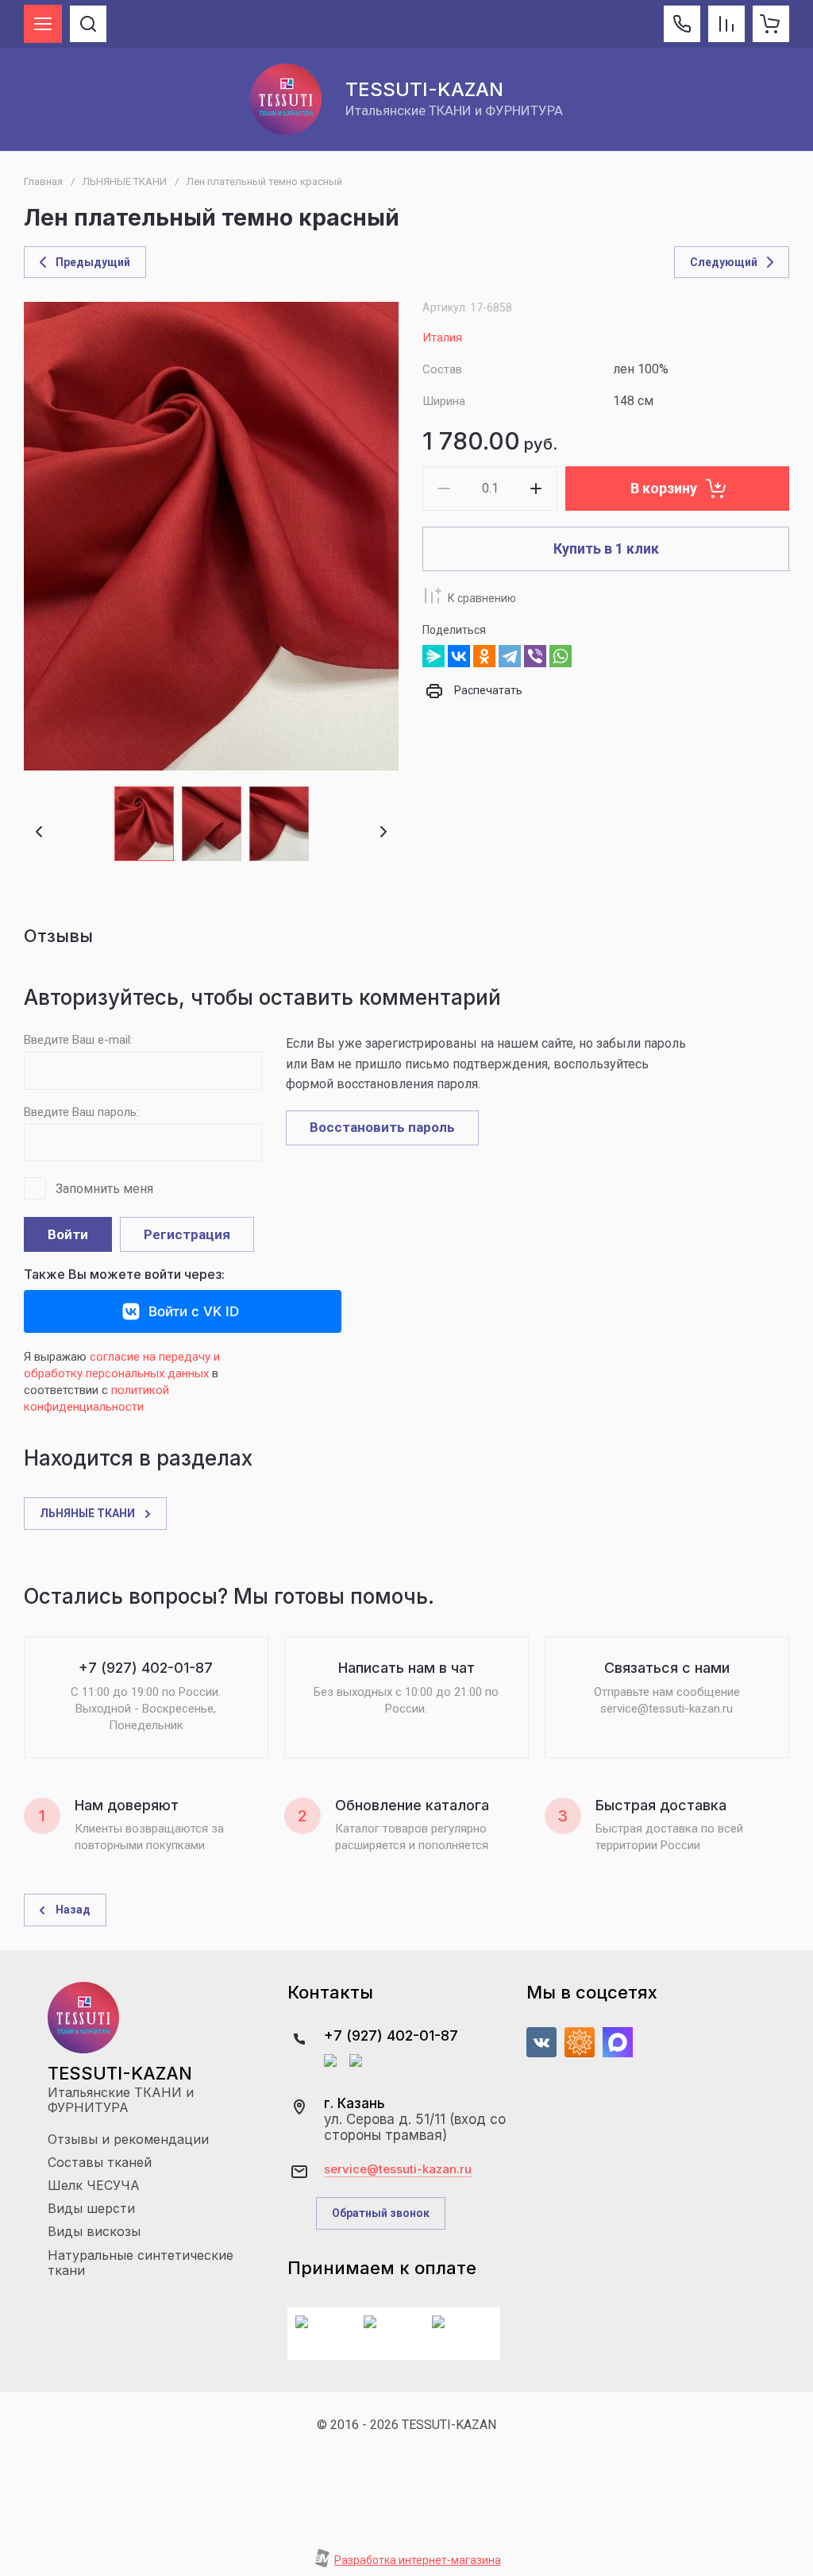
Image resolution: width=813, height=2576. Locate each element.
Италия (442, 338)
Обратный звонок (381, 2213)
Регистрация (187, 1234)
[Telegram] (510, 656)
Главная (43, 182)
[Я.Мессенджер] (433, 656)
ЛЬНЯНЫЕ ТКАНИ (125, 182)
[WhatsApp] (561, 656)
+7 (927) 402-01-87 (391, 2035)
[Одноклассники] (484, 656)
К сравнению (482, 598)
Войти (68, 1234)
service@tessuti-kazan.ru (398, 2169)
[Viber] (535, 656)
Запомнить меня (104, 1189)
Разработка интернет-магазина (418, 2560)
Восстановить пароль (382, 1127)
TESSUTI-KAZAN (424, 89)
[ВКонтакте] (459, 656)
